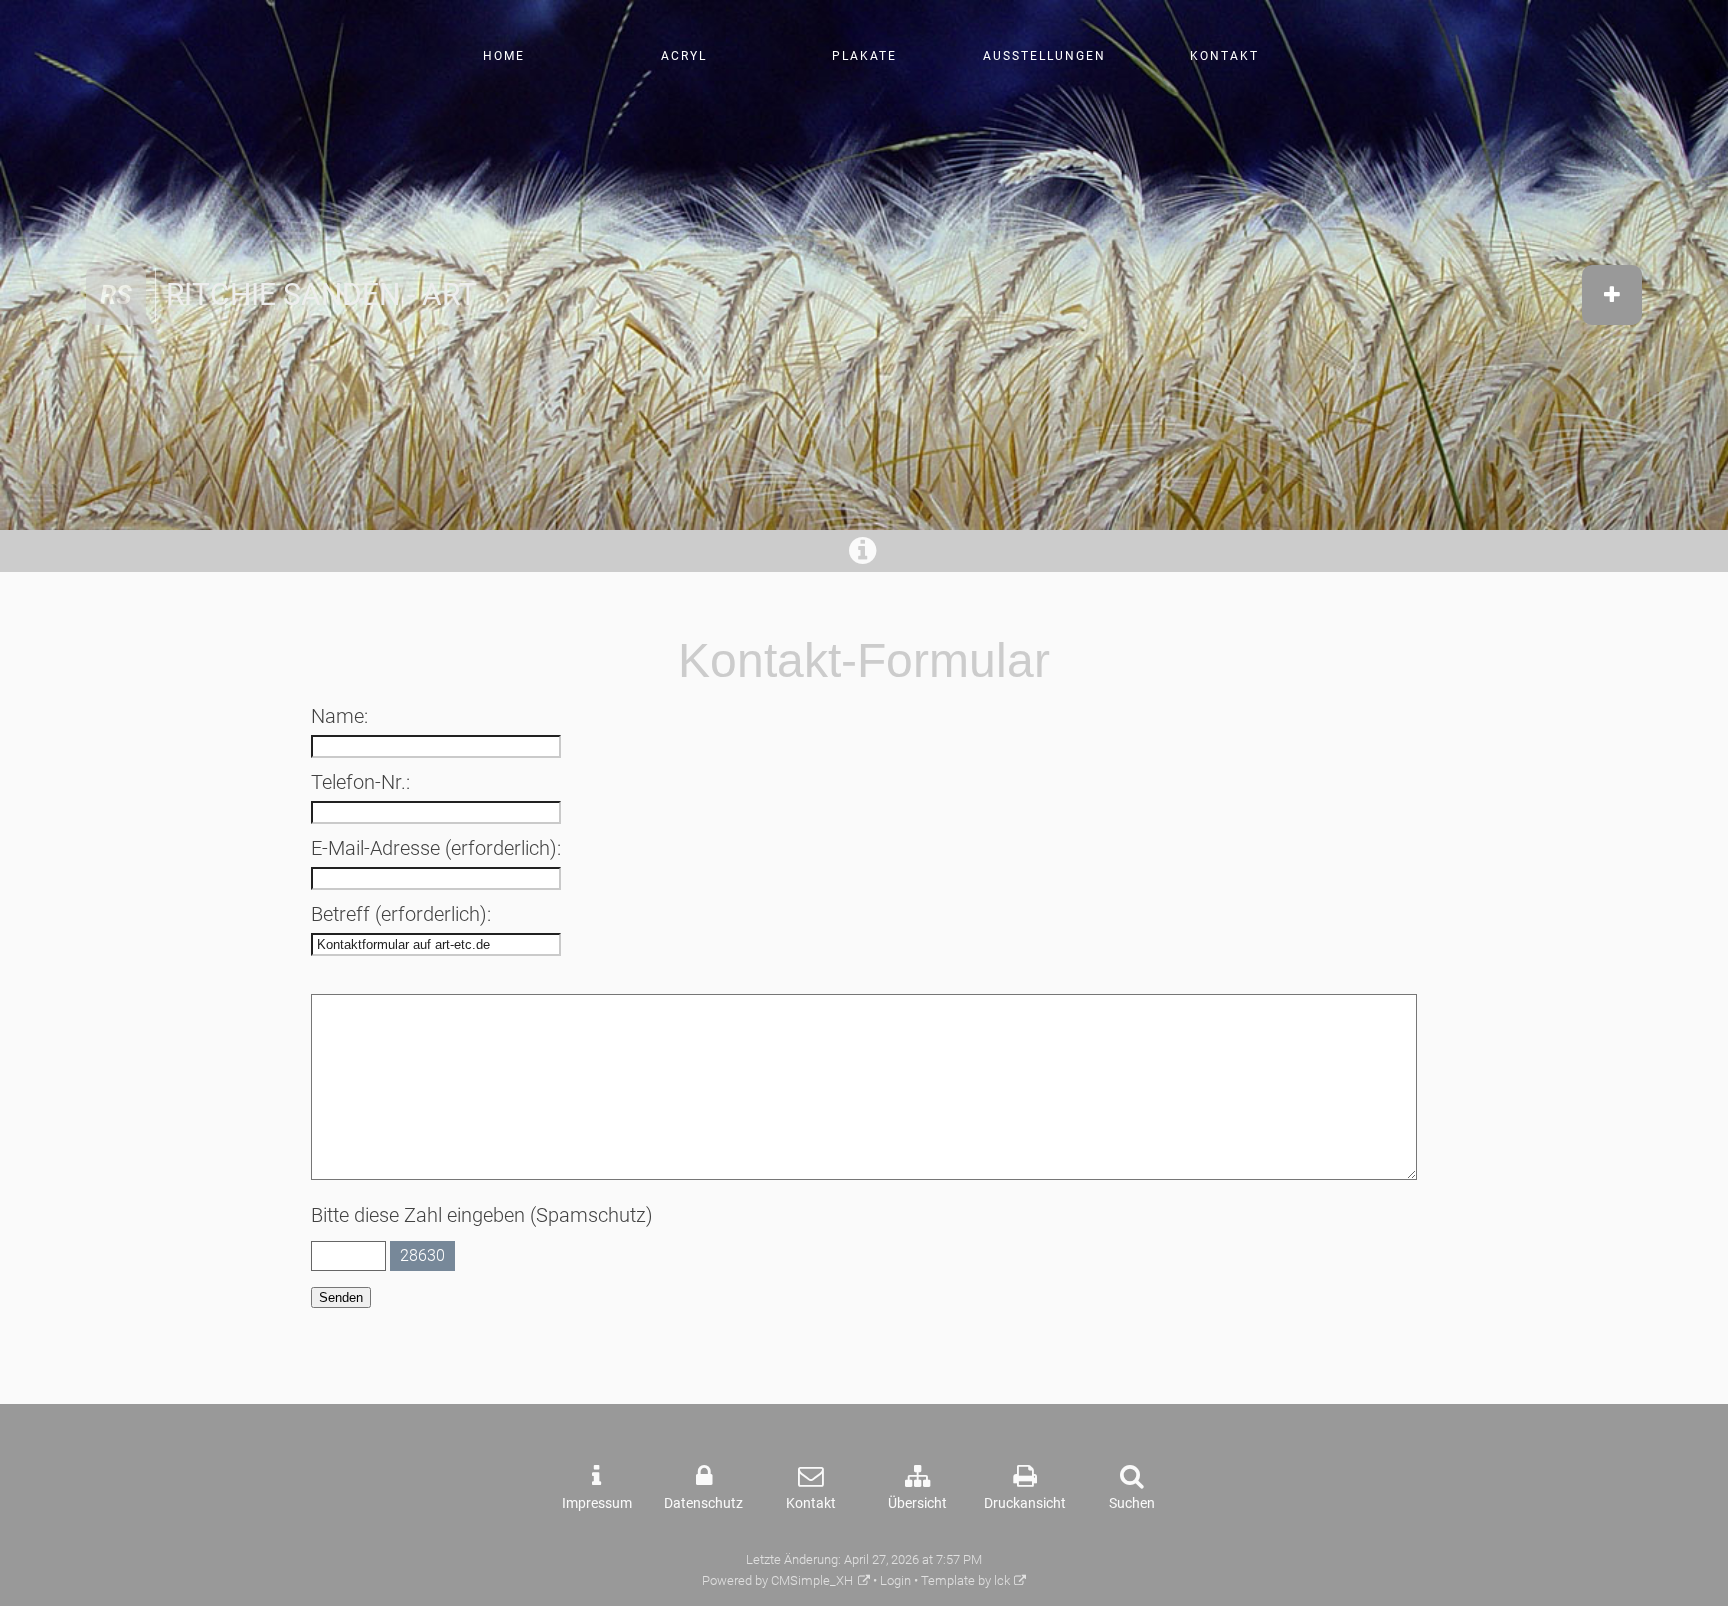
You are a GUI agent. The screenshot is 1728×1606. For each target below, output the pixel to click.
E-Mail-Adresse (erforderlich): (436, 848)
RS (116, 295)
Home (504, 56)
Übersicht (917, 1503)
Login (895, 1580)
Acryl (684, 56)
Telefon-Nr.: (360, 782)
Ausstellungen (1044, 56)
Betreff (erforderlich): (401, 914)
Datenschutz (703, 1503)
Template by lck (965, 1580)
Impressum (597, 1503)
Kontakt (1224, 56)
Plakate (864, 56)
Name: (339, 716)
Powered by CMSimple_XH (777, 1580)
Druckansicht (1025, 1503)
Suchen (1132, 1503)
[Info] (864, 556)
